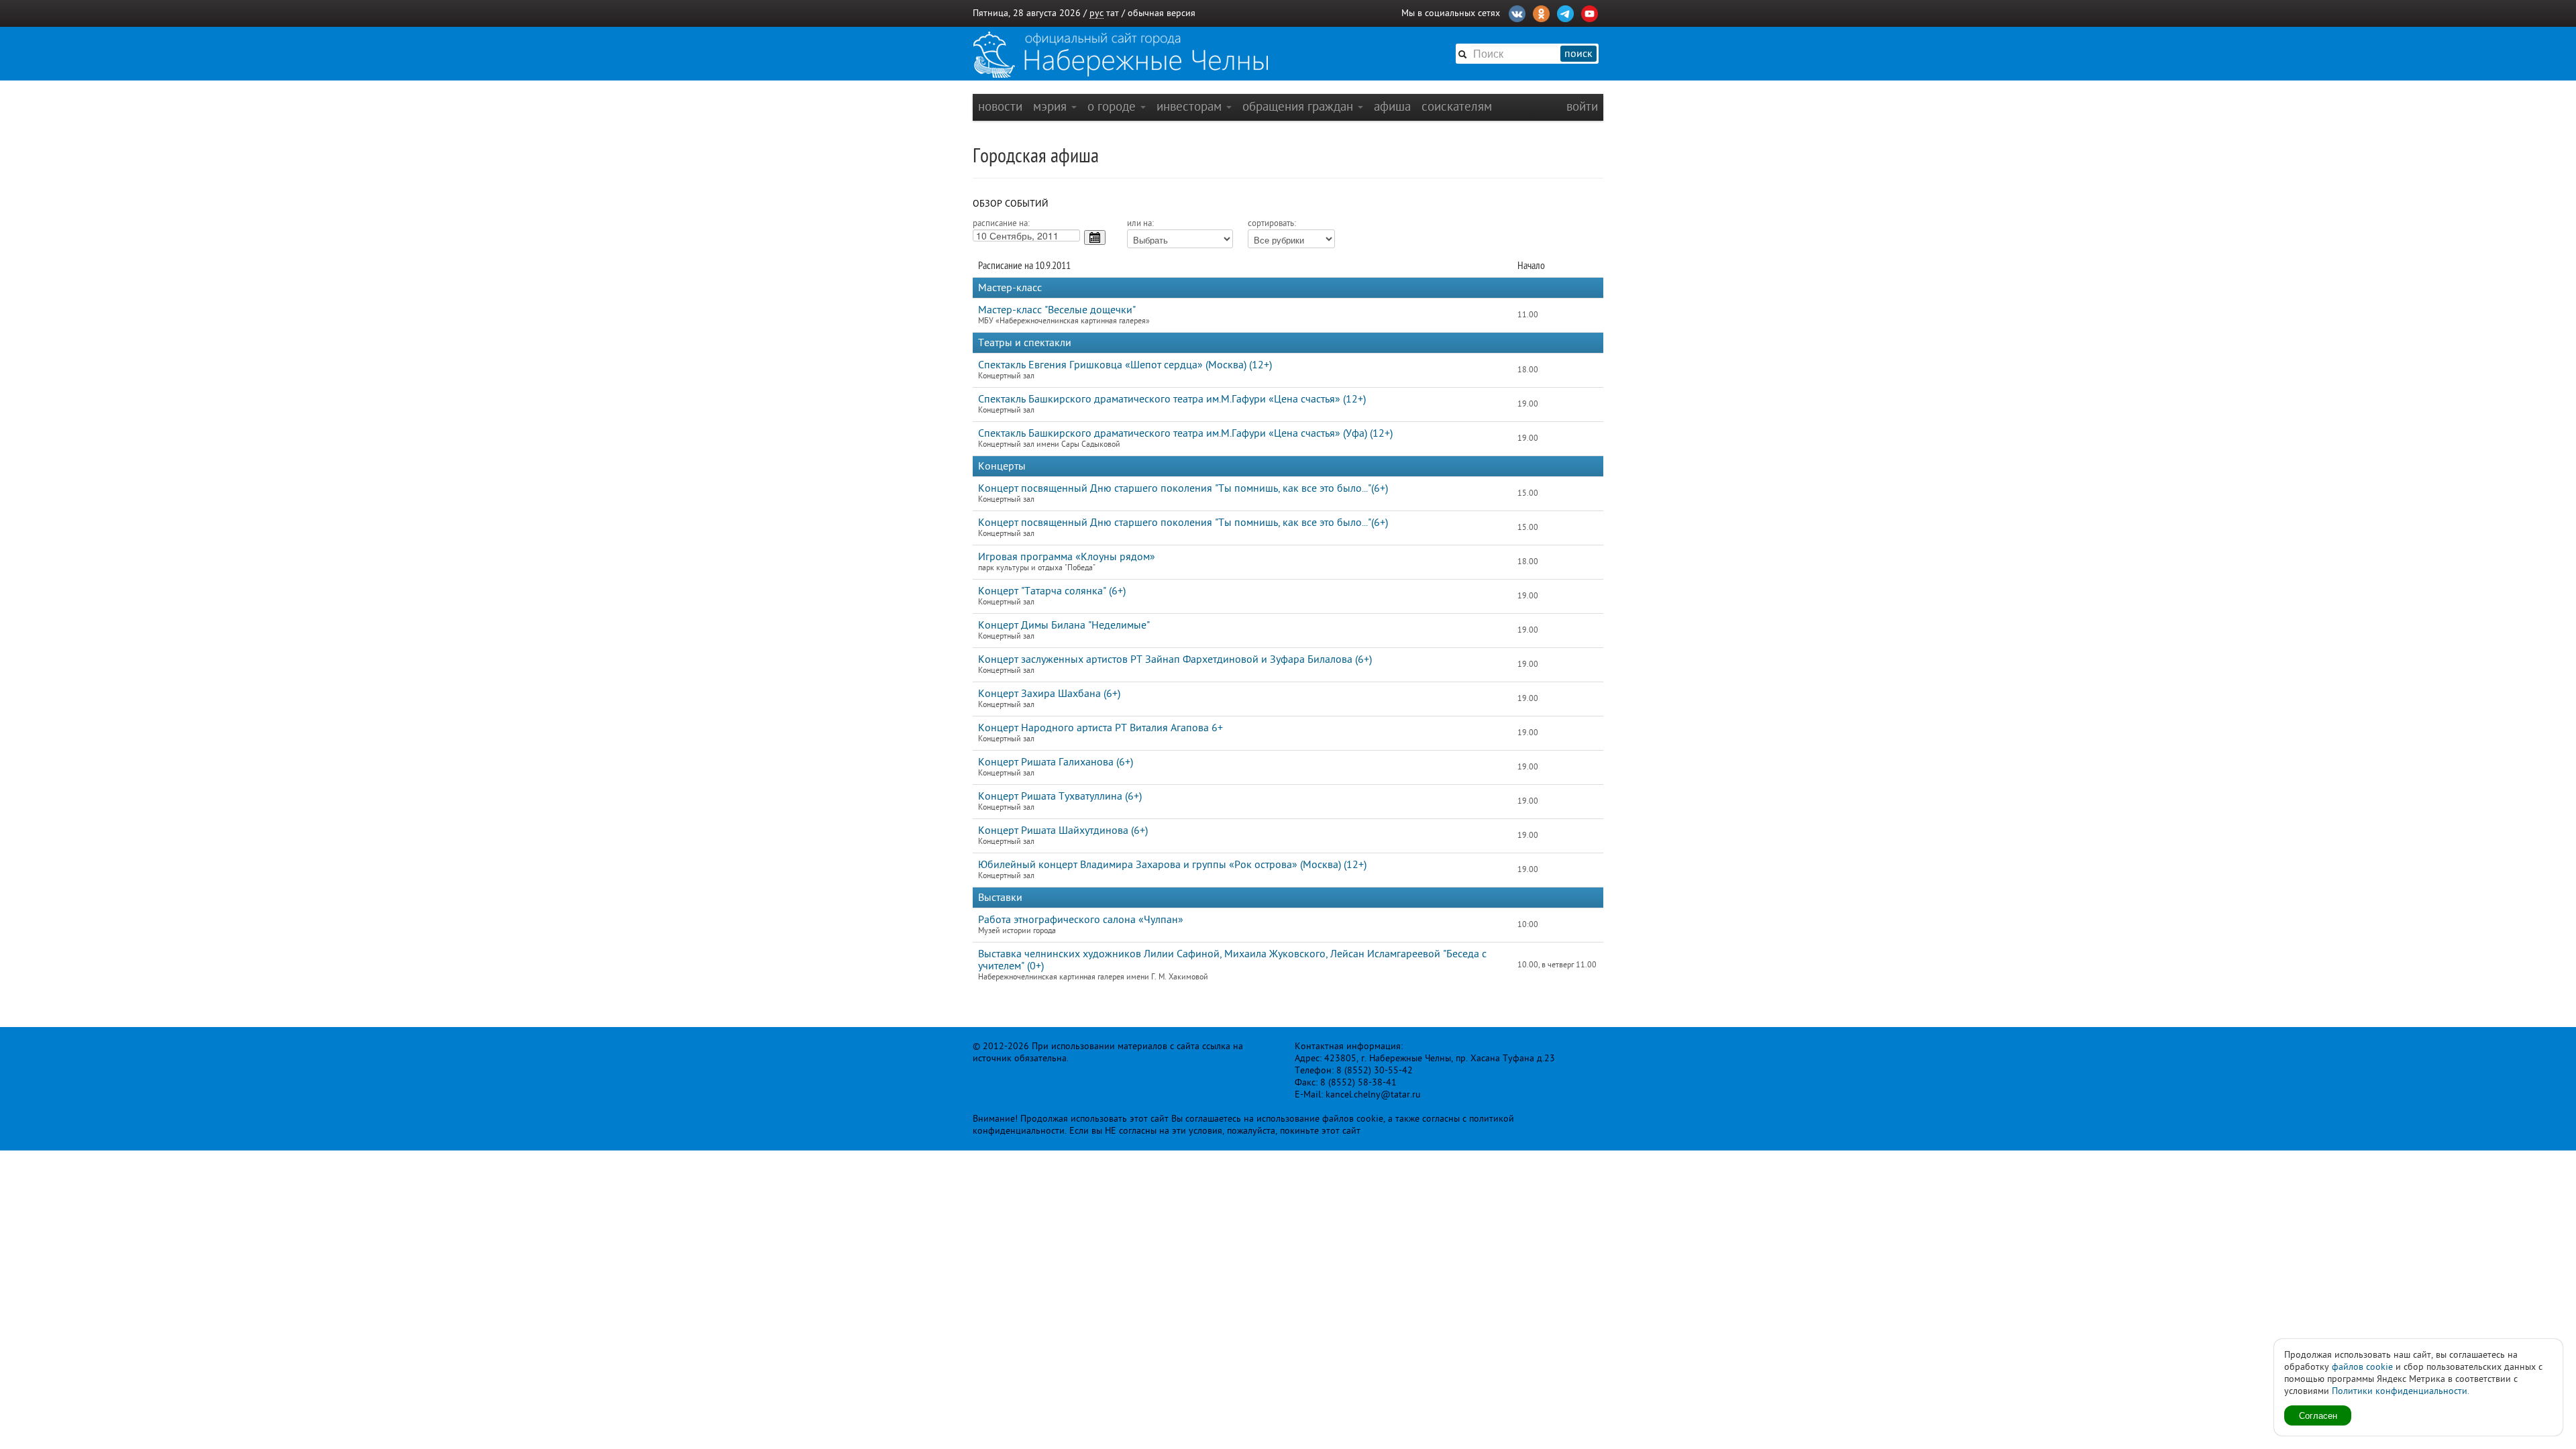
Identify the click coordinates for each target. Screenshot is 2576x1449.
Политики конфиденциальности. (2401, 1391)
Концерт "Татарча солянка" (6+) (1052, 591)
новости (1000, 106)
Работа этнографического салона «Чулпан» (1081, 920)
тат (1113, 13)
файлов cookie (2362, 1367)
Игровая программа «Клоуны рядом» (1067, 557)
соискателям (1457, 106)
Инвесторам (1191, 106)
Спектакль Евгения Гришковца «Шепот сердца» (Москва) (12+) (1125, 365)
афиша (1392, 106)
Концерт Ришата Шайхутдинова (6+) (1063, 830)
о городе (1113, 106)
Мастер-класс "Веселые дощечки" (1057, 310)
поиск (1578, 54)
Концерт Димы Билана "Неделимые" (1064, 625)
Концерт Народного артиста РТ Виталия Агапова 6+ (1101, 728)
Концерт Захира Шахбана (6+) (1049, 694)
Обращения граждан (1299, 106)
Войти (1582, 106)
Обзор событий (1011, 204)
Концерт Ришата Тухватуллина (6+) (1060, 796)
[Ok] (1541, 12)
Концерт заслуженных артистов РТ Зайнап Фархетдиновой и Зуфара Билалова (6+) (1175, 659)
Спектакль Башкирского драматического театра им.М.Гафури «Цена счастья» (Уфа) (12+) (1185, 433)
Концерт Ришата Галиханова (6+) (1056, 762)
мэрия (1052, 106)
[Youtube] (1590, 12)
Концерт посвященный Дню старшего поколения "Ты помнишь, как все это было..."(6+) (1183, 488)
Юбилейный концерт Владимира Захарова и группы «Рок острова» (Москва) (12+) (1172, 865)
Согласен (2318, 1415)
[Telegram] (1565, 12)
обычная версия (1162, 13)
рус (1096, 13)
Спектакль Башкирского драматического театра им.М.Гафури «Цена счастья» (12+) (1172, 399)
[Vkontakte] (1517, 12)
